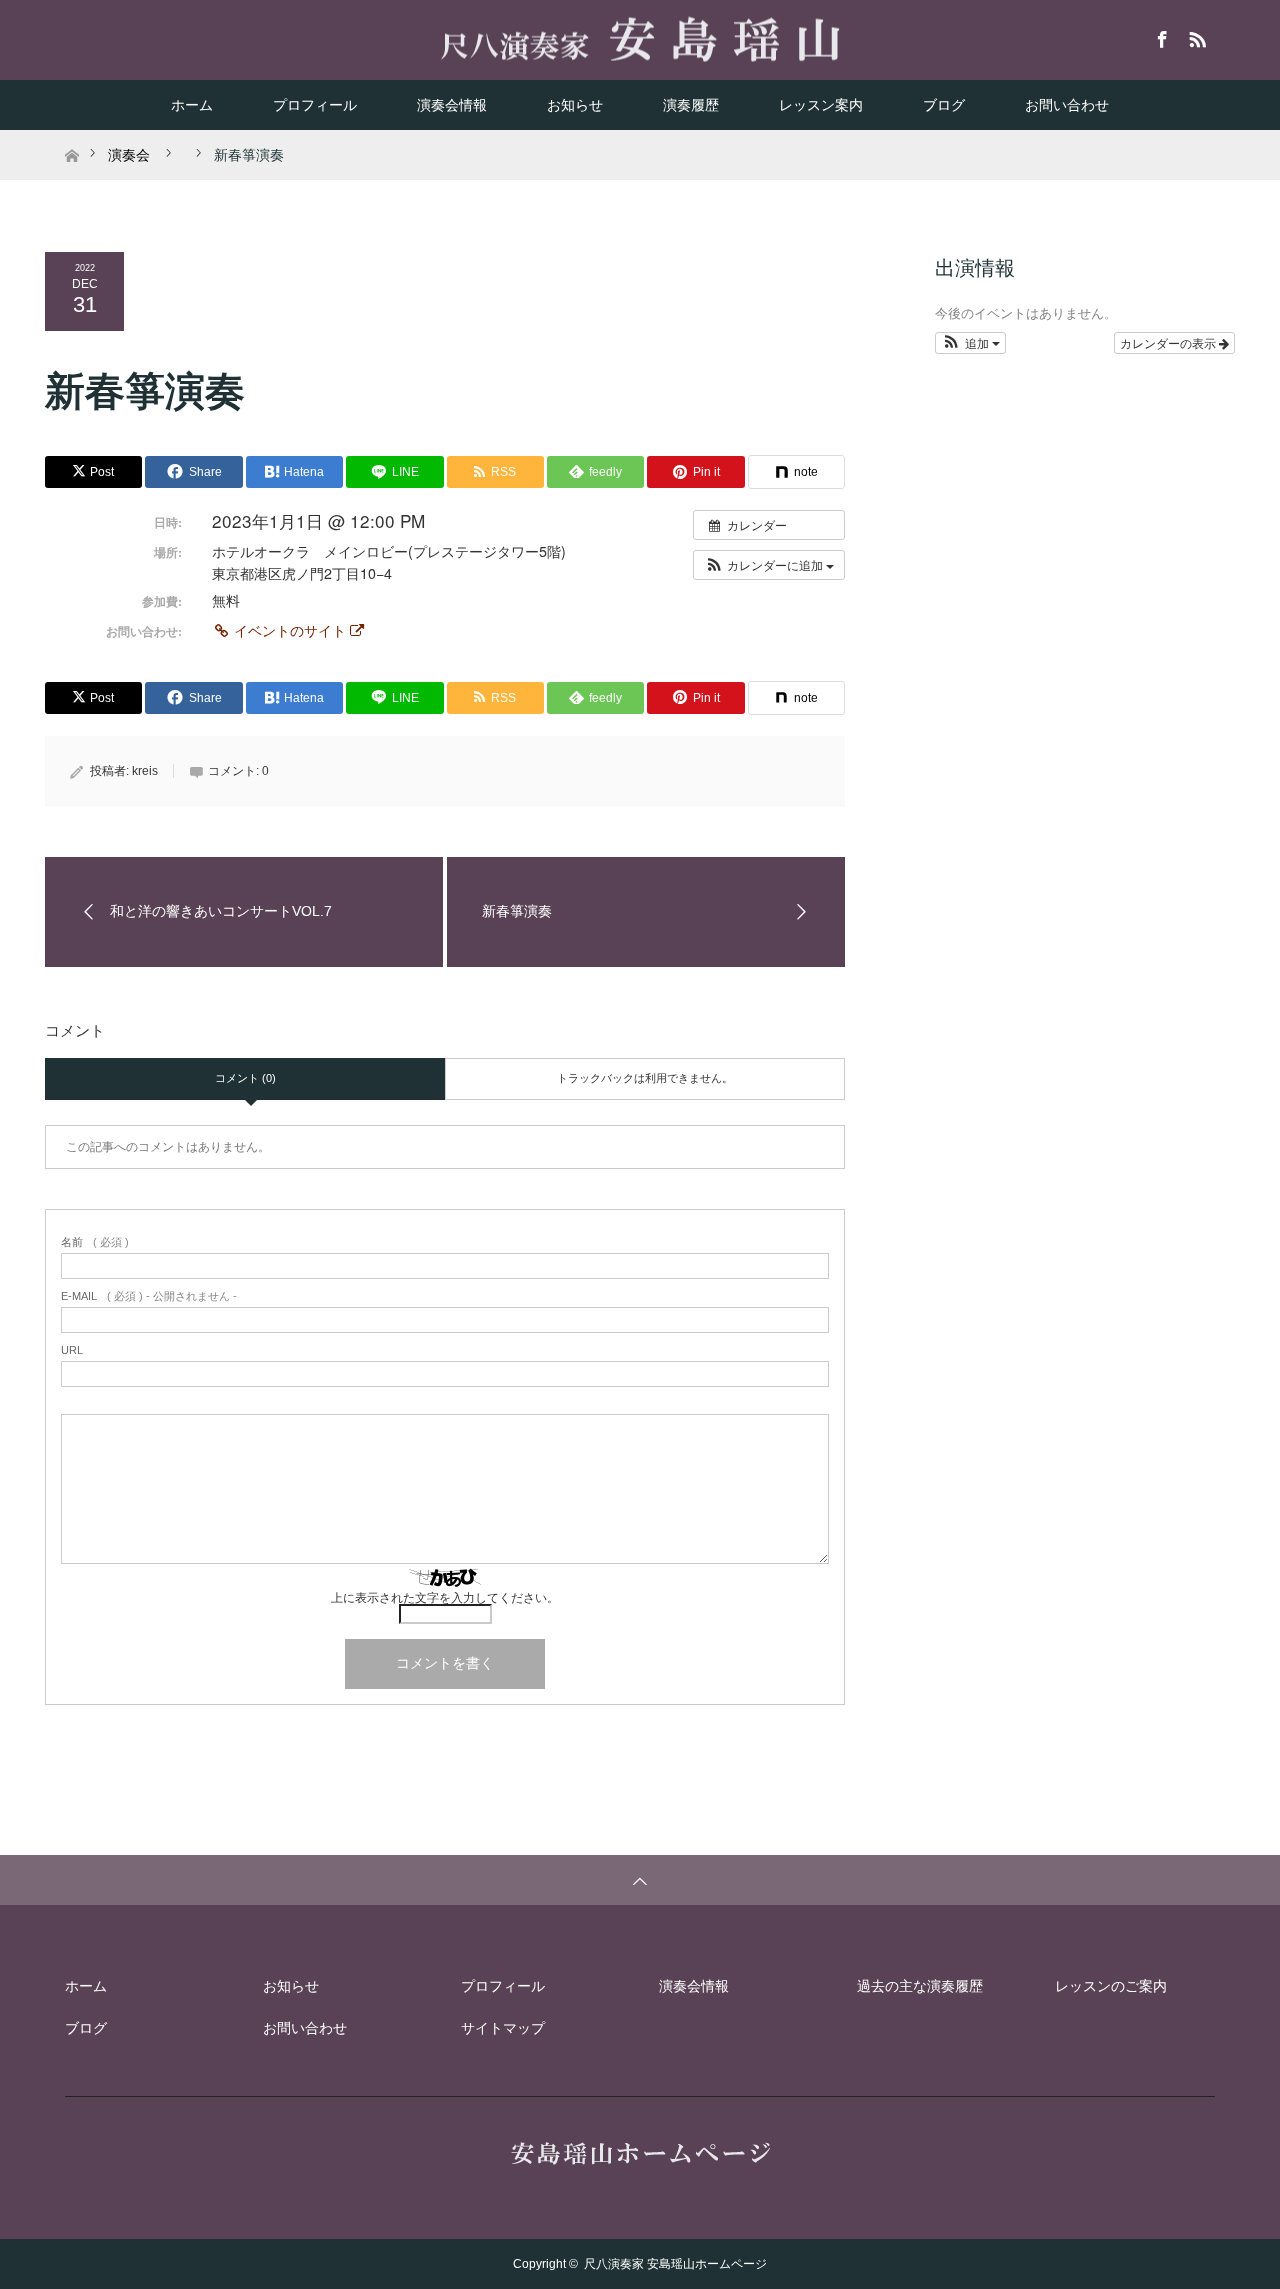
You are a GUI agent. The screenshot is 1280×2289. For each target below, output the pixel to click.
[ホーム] (71, 137)
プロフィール (315, 105)
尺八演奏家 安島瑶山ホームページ (675, 2264)
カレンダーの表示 (1169, 342)
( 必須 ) (95, 1242)
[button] (769, 565)
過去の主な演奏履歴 (920, 1986)
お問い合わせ (1067, 105)
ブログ (944, 105)
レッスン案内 (821, 105)
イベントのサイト (290, 630)
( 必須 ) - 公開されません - (149, 1296)
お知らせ (575, 105)
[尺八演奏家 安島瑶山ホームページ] (640, 39)
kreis (145, 771)
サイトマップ (503, 2028)
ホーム (192, 105)
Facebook (1160, 36)
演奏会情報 (452, 105)
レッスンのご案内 (1111, 1986)
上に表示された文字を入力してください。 (445, 1598)
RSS (1195, 36)
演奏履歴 (691, 105)
